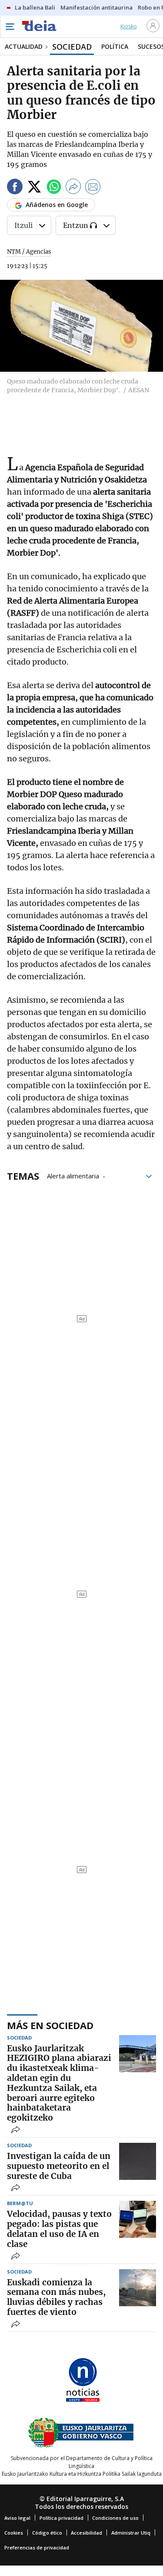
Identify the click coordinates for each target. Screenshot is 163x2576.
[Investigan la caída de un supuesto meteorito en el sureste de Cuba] (138, 2161)
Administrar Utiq (131, 2533)
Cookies (14, 2533)
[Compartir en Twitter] (34, 188)
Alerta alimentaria (73, 1175)
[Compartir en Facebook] (15, 188)
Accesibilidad (86, 2533)
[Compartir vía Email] (93, 188)
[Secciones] (10, 27)
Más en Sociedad (50, 2025)
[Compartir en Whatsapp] (54, 188)
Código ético (47, 2533)
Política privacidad (62, 2518)
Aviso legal (17, 2518)
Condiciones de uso (115, 2518)
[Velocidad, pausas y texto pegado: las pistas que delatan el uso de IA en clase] (138, 2219)
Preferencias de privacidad (37, 2547)
